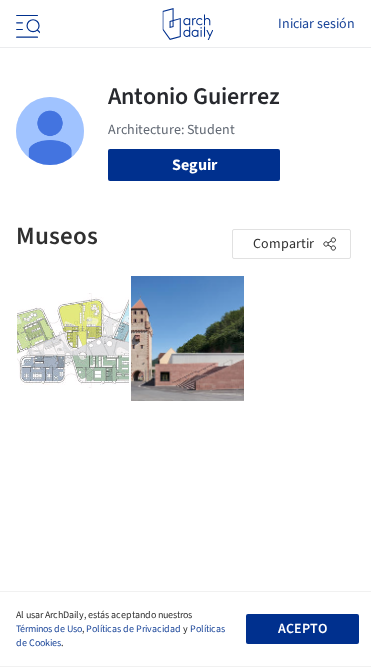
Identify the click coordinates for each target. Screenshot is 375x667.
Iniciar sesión (316, 24)
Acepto (302, 629)
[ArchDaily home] (187, 24)
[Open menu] (26, 24)
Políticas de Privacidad (133, 629)
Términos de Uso (49, 629)
